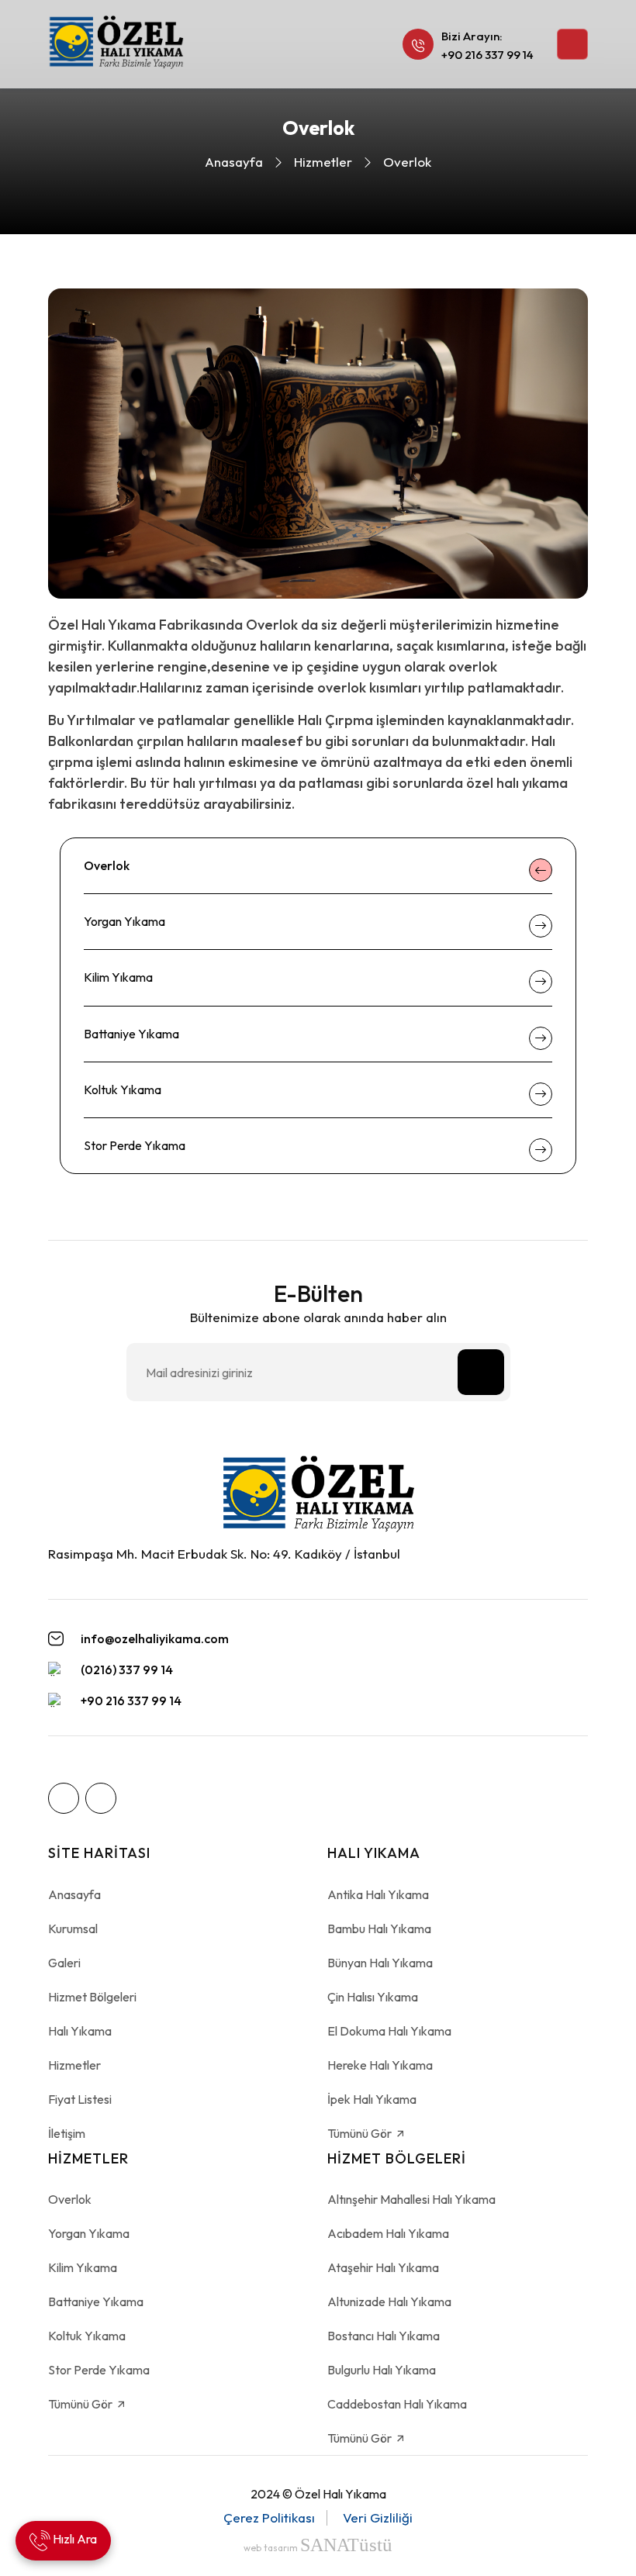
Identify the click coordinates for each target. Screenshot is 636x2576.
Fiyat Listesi (80, 2099)
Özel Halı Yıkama (340, 2494)
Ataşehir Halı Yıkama (383, 2267)
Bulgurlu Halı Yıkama (382, 2370)
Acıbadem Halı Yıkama (388, 2233)
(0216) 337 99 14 (127, 1670)
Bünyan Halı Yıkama (380, 1963)
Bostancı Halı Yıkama (384, 2336)
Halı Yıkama (80, 2031)
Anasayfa (234, 162)
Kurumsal (73, 1929)
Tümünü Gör (361, 2133)
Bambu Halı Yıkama (379, 1929)
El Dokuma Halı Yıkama (389, 2031)
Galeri (64, 1963)
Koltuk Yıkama (123, 1089)
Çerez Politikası (269, 2517)
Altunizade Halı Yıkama (389, 2301)
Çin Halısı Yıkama (373, 1997)
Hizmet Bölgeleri (92, 1997)
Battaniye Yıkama (131, 1034)
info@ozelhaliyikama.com (155, 1639)
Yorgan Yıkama (124, 921)
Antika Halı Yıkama (378, 1894)
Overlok (107, 865)
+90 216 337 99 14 (487, 55)
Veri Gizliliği (378, 2517)
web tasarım (318, 2548)
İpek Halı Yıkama (372, 2099)
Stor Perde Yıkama (135, 1145)
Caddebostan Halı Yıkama (397, 2404)
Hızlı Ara (74, 2539)
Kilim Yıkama (118, 977)
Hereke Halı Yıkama (380, 2065)
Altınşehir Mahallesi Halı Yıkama (411, 2199)
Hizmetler (323, 162)
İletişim (67, 2133)
